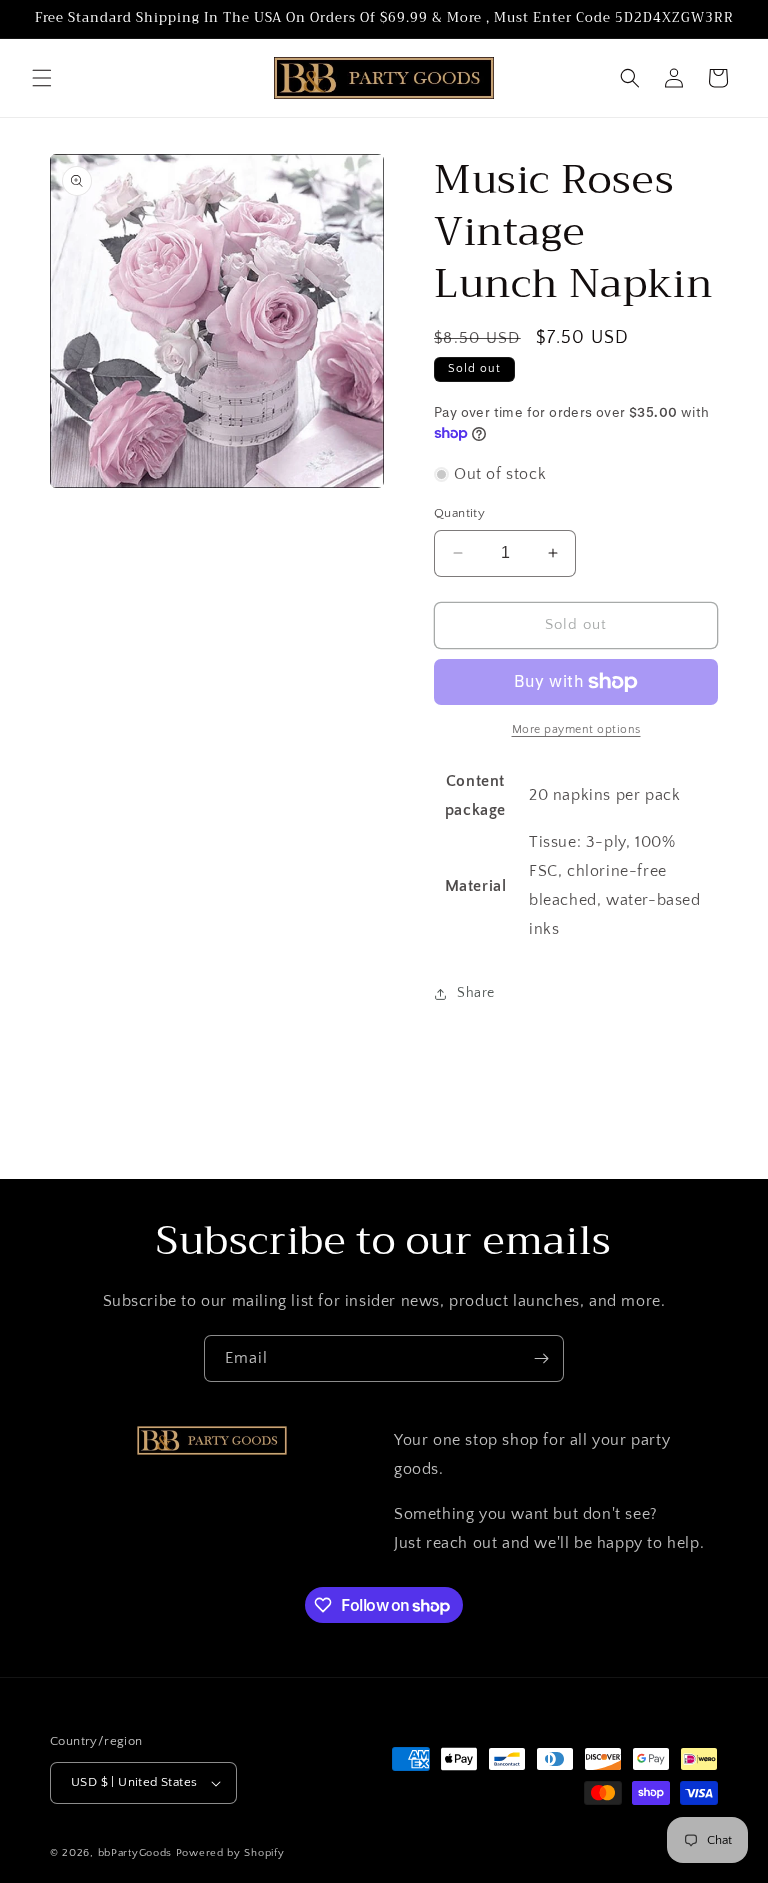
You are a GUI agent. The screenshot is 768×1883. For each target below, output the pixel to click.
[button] (42, 78)
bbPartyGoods (135, 1853)
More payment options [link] (576, 729)
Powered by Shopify (230, 1853)
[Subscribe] (541, 1358)
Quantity (459, 513)
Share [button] (476, 993)
